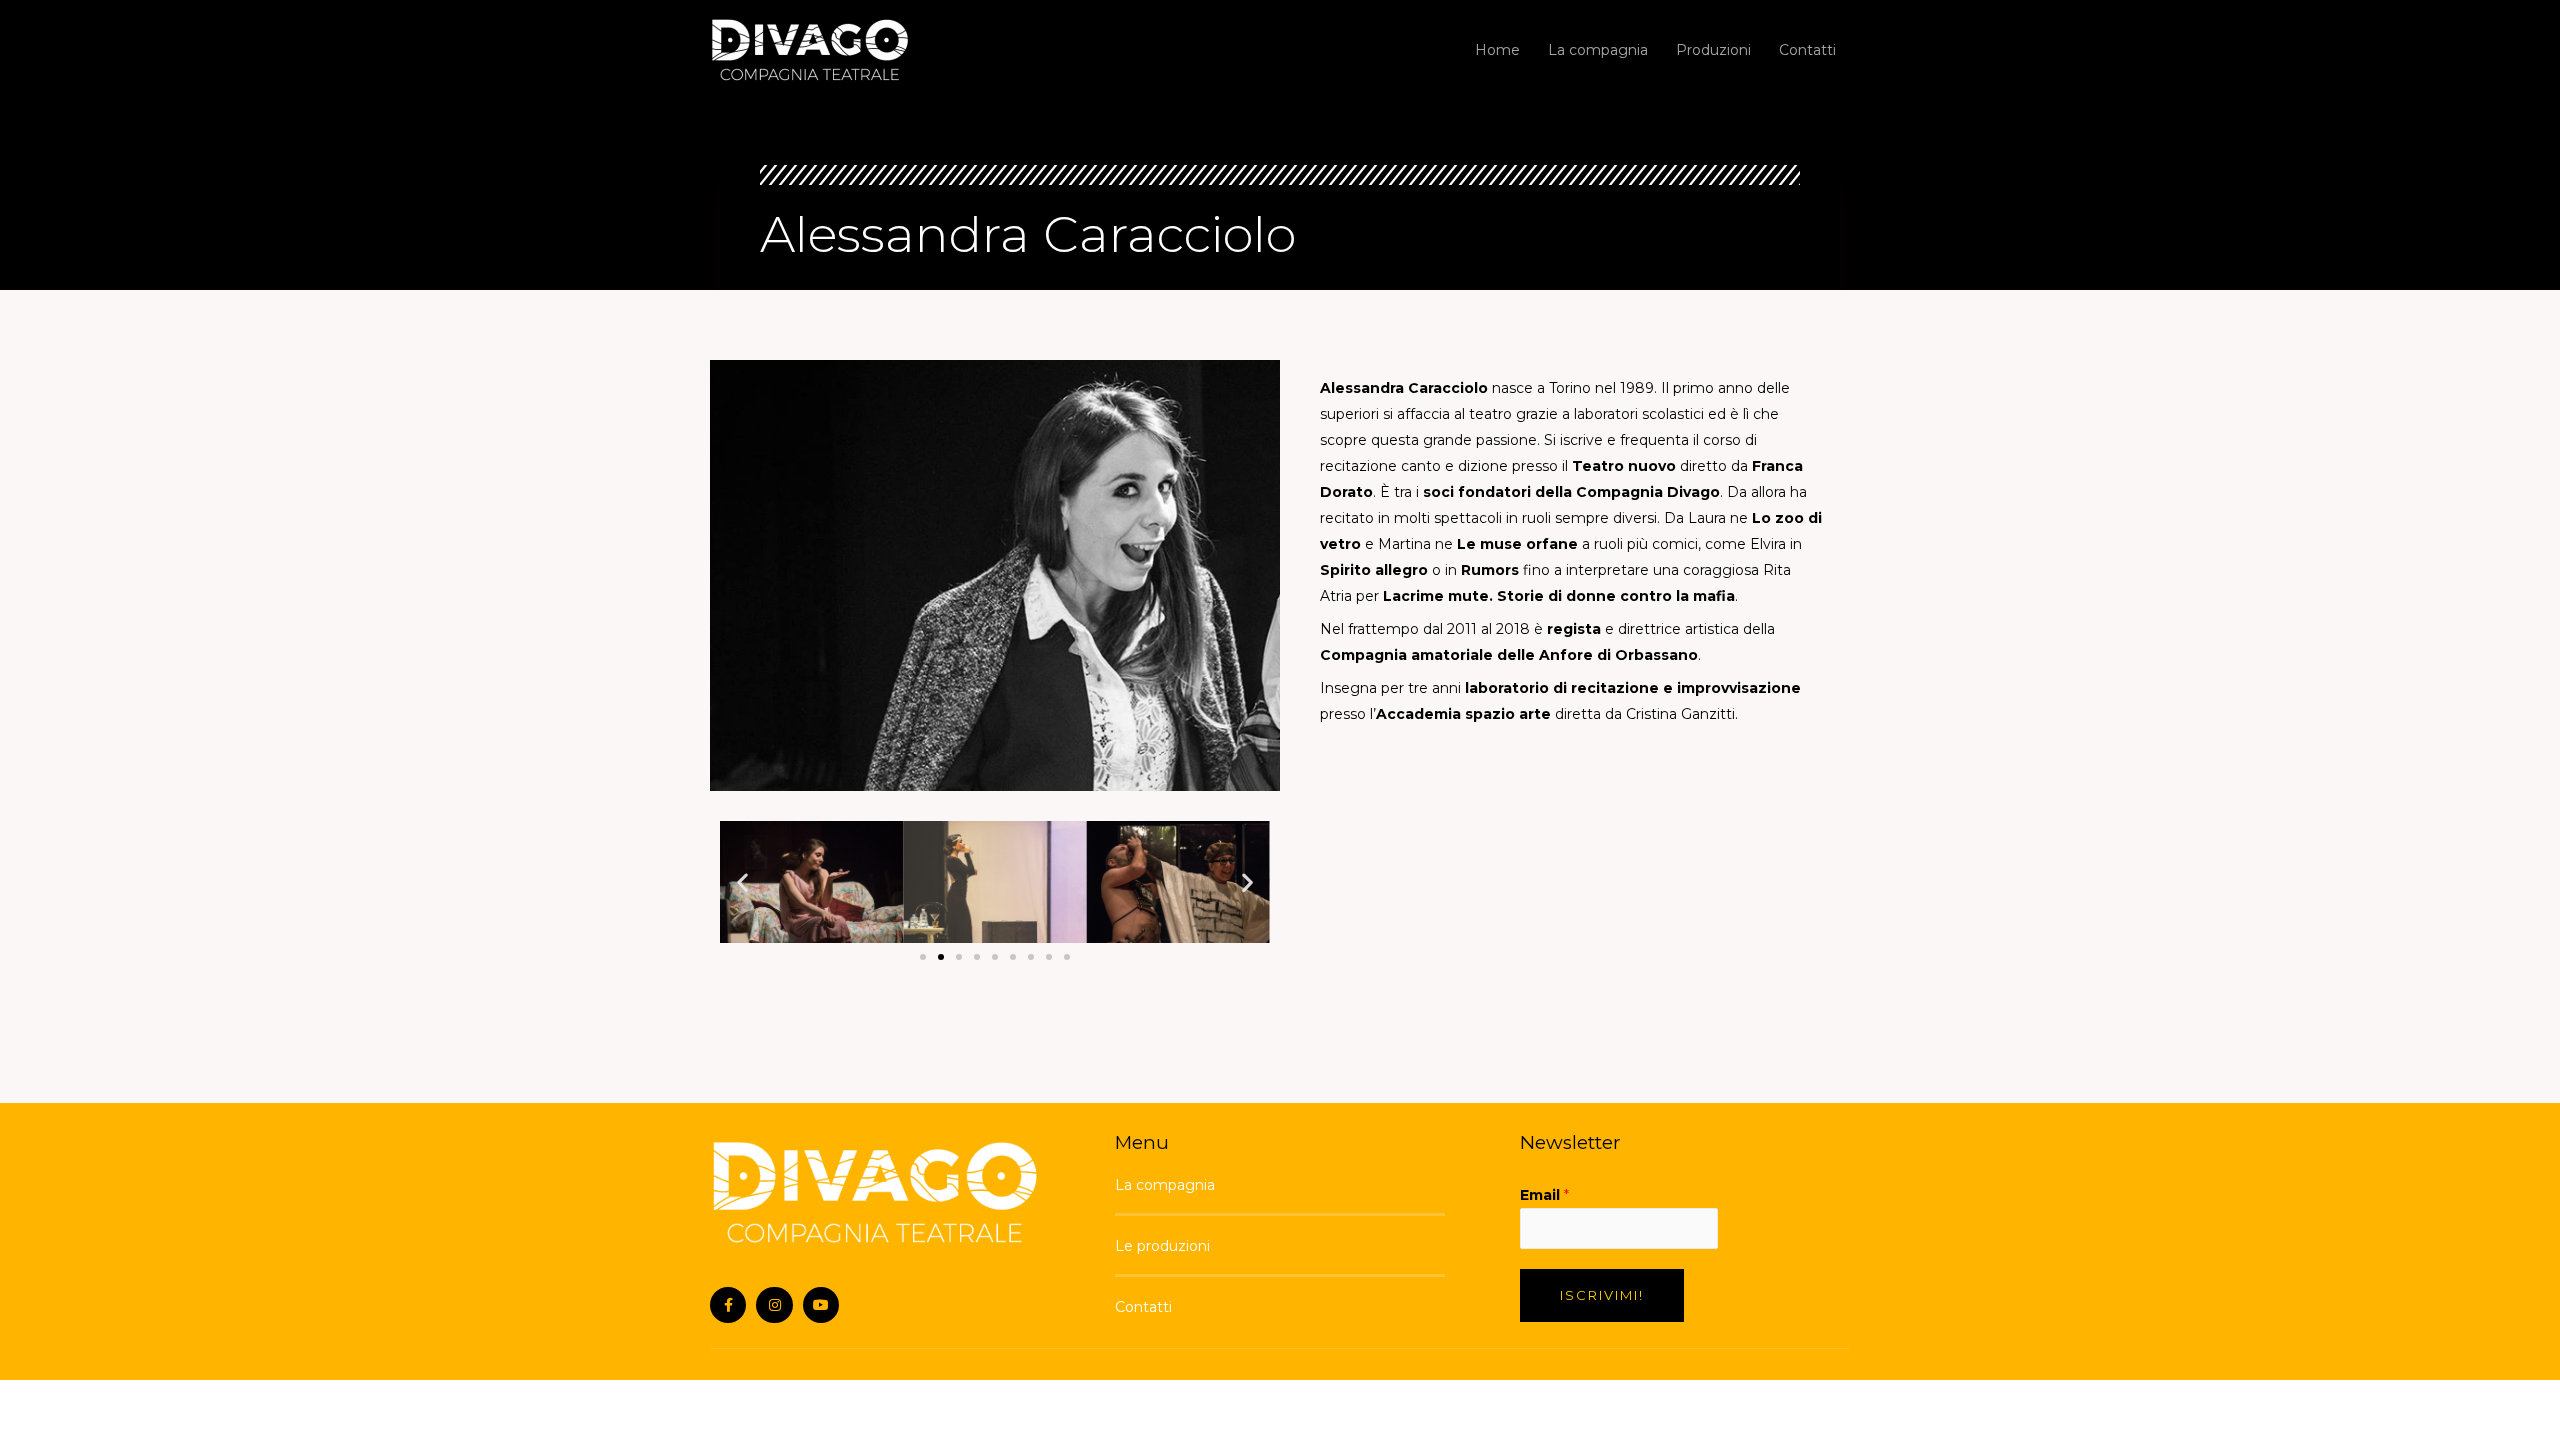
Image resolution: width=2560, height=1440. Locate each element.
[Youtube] (821, 1305)
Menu (1142, 1142)
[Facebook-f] (728, 1305)
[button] (923, 957)
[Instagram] (774, 1305)
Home (1497, 50)
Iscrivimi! (1602, 1295)
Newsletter (1570, 1142)
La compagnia (1598, 50)
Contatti (1807, 50)
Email (1544, 1195)
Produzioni (1713, 50)
